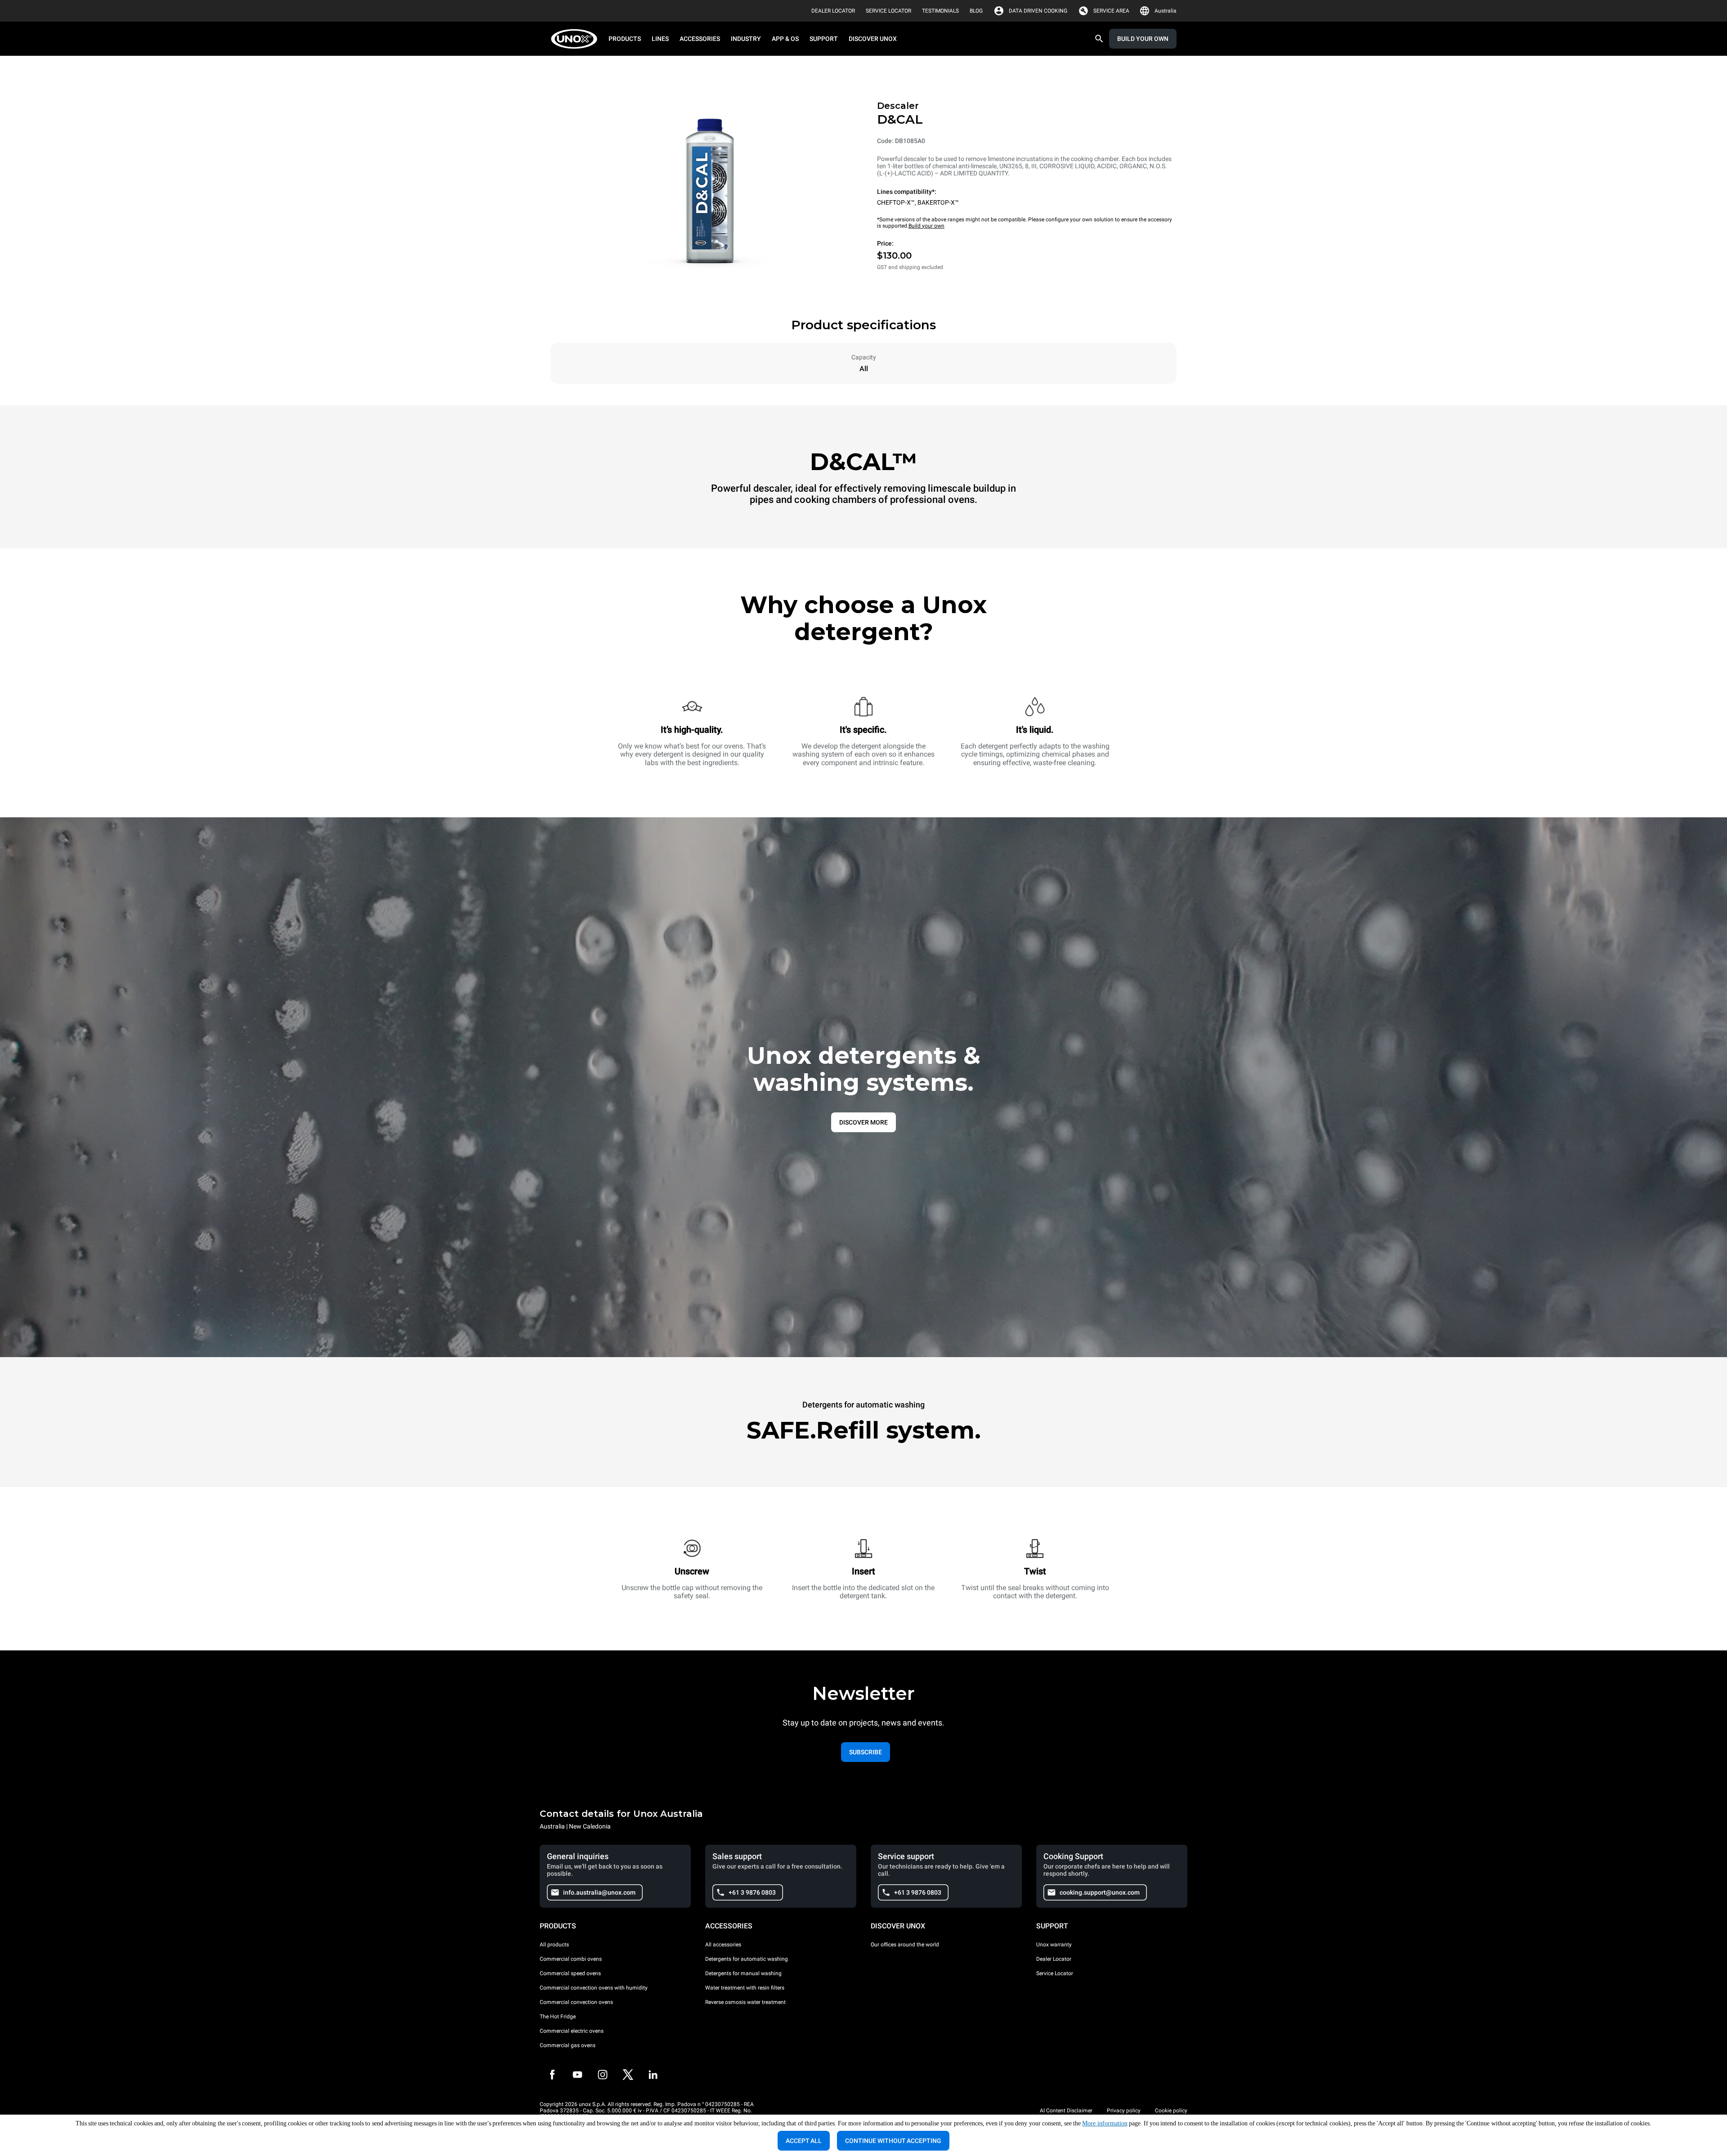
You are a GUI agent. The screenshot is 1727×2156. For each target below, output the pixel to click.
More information (1105, 2123)
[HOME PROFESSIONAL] (577, 39)
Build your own (926, 226)
